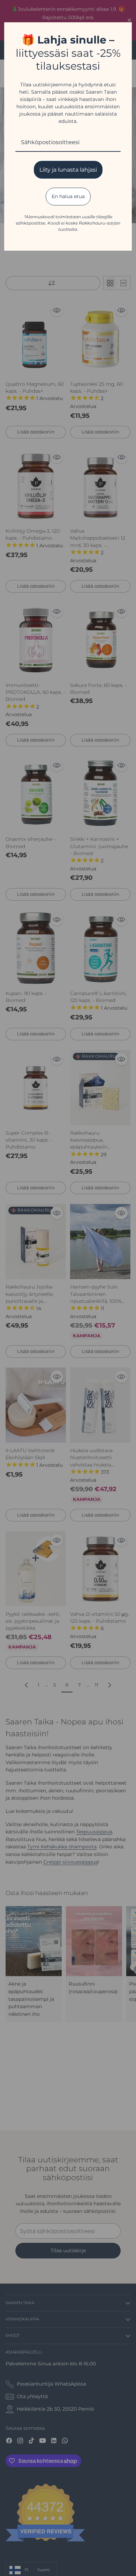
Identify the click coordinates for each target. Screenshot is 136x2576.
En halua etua (68, 196)
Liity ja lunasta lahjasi (68, 170)
